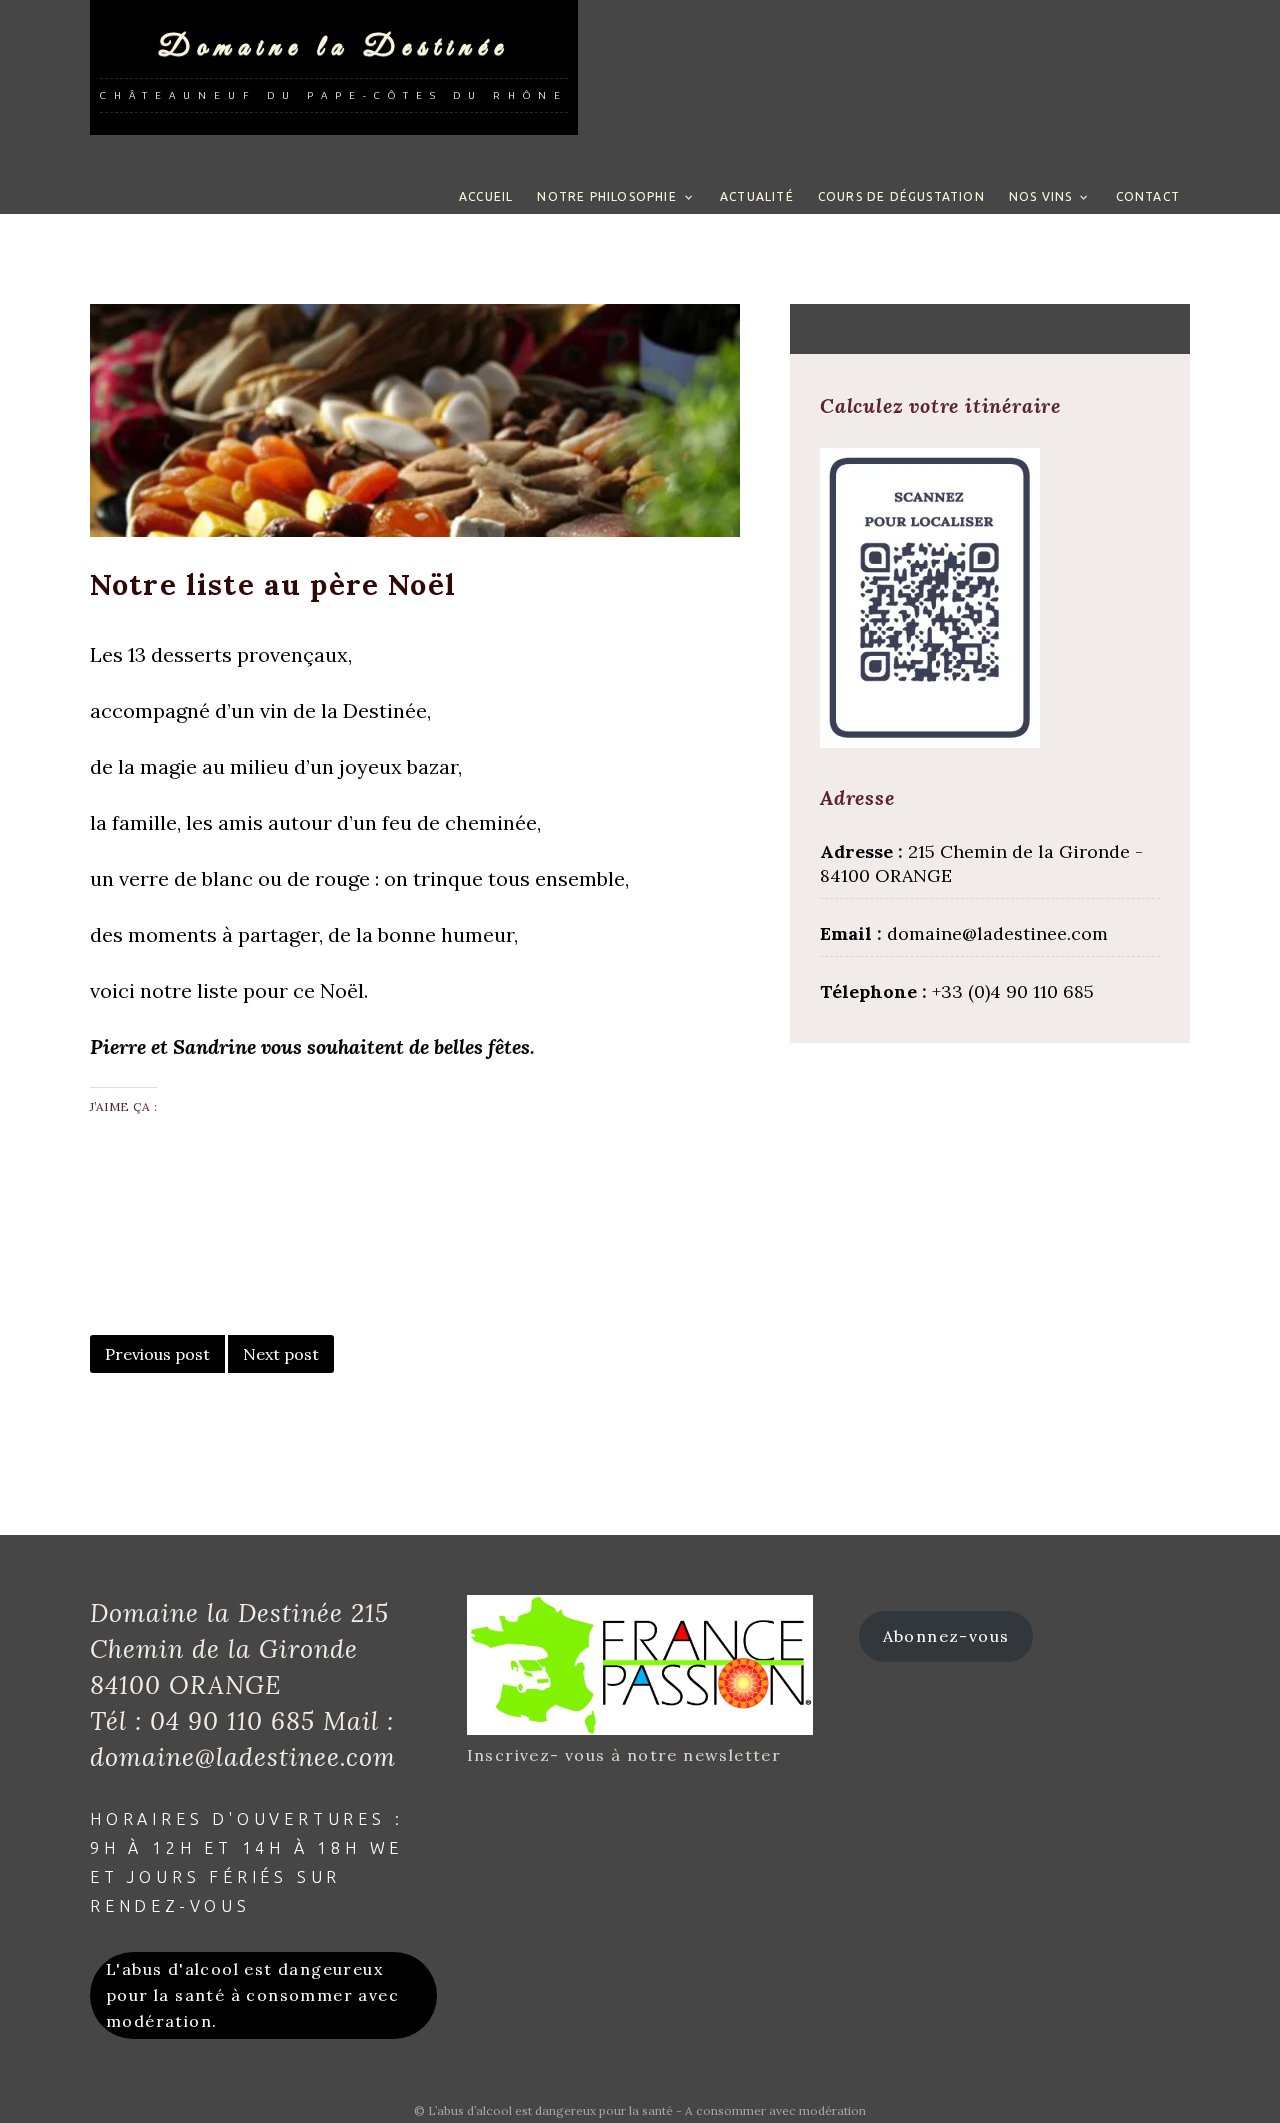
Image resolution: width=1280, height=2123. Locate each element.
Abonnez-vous (946, 1636)
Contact (1148, 196)
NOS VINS (1041, 196)
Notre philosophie (606, 196)
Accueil (486, 196)
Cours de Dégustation (901, 196)
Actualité (757, 196)
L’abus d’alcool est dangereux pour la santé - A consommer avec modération (647, 2110)
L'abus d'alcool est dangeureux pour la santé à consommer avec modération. (252, 1994)
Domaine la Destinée (334, 47)
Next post (281, 1354)
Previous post (157, 1354)
